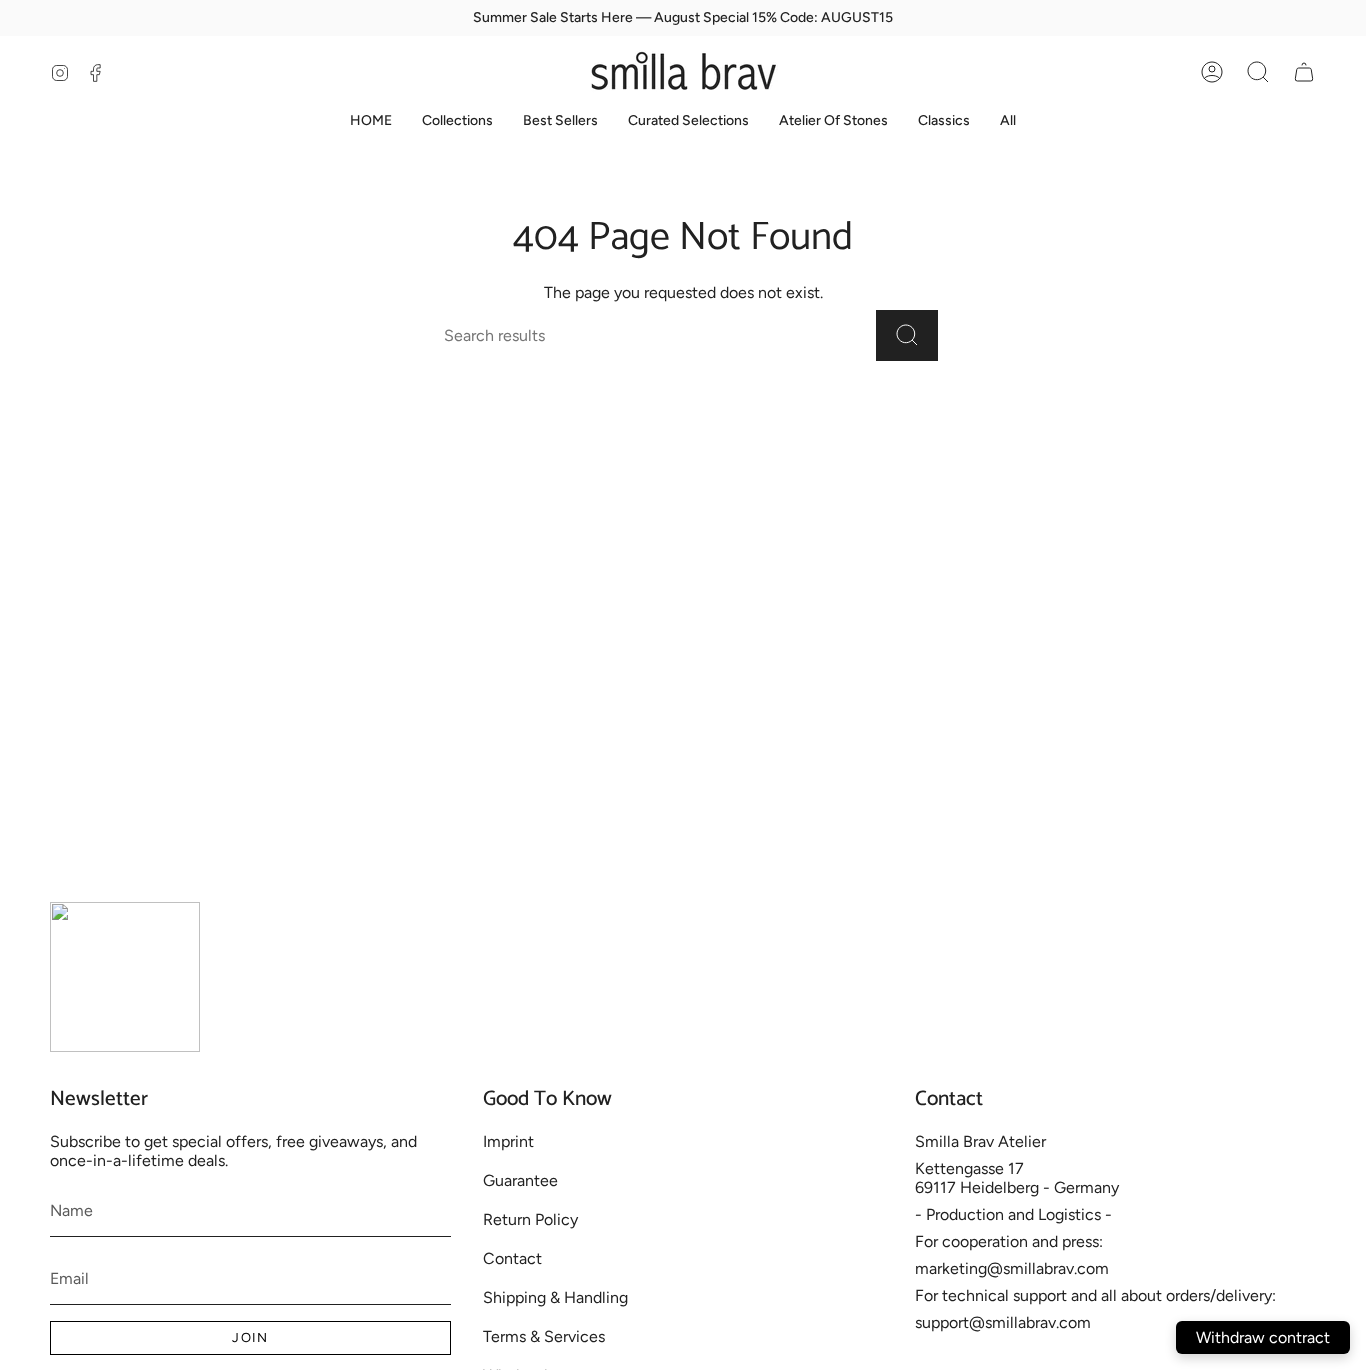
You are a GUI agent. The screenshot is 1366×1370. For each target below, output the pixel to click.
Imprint (508, 1141)
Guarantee (520, 1180)
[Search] (907, 335)
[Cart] (1304, 72)
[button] (1258, 72)
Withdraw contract (1263, 1337)
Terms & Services (544, 1336)
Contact (512, 1258)
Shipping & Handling (555, 1297)
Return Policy (530, 1219)
